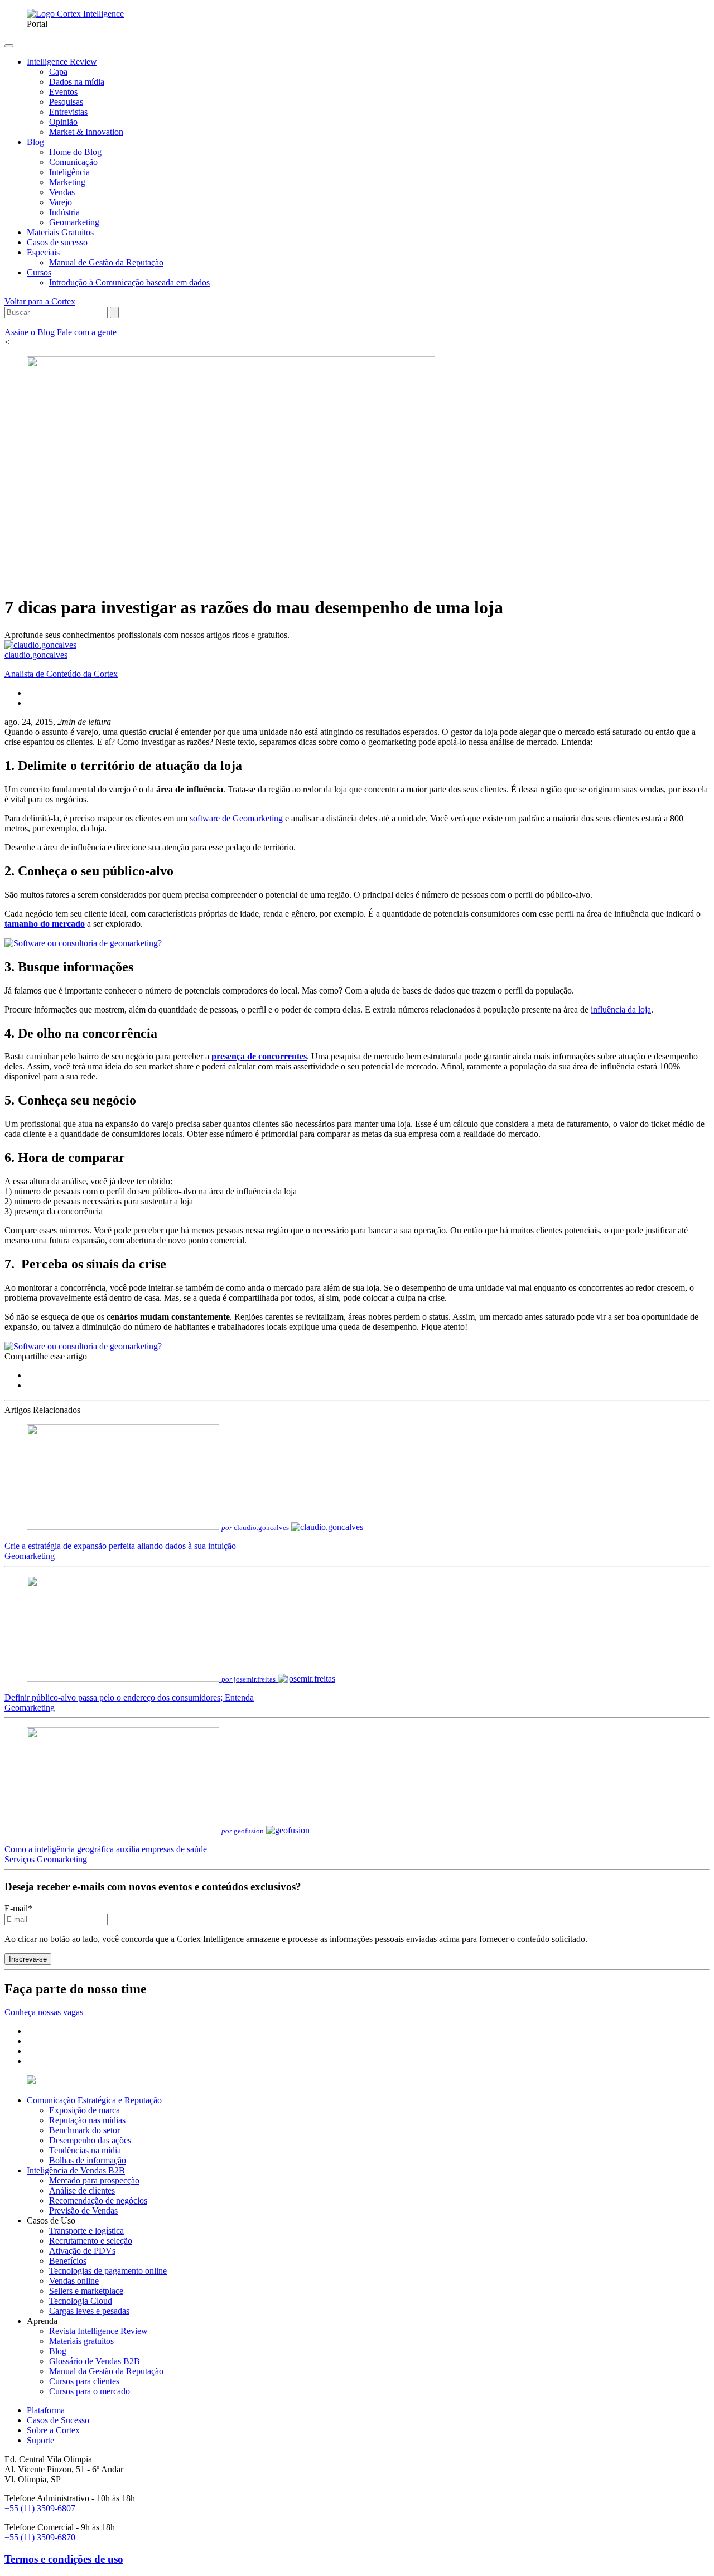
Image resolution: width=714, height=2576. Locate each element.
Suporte (40, 2440)
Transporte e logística (86, 2231)
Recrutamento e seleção (91, 2241)
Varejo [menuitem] (61, 202)
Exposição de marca (85, 2110)
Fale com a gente (87, 332)
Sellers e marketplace (86, 2291)
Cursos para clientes (84, 2381)
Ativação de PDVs (82, 2251)
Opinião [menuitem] (63, 122)
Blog (58, 2351)
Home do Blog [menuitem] (75, 152)
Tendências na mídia (85, 2150)
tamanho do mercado (45, 924)
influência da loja (621, 1009)
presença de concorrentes (259, 1056)
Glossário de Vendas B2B (95, 2361)
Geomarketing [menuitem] (74, 222)
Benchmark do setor (85, 2130)
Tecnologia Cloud (81, 2301)
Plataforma (46, 2410)
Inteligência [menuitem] (69, 172)
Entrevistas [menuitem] (68, 112)
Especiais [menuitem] (43, 252)
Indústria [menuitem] (64, 212)
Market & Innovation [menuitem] (86, 132)
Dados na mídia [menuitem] (77, 82)
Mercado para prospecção (94, 2180)
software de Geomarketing (236, 818)
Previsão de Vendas (83, 2211)
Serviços (20, 1859)
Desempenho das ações (90, 2140)
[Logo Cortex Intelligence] (75, 14)
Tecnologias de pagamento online (108, 2271)
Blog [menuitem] (35, 142)
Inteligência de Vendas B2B (76, 2170)
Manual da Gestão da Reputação (106, 2371)
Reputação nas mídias (87, 2120)
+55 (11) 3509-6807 (40, 2508)
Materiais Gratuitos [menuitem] (60, 232)
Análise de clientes (82, 2190)
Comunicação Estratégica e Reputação (94, 2100)
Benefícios (68, 2261)
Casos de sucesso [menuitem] (57, 242)
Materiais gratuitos (81, 2341)
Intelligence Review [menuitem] (62, 62)
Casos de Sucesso (58, 2420)
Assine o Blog (31, 332)
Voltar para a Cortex (40, 301)
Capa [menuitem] (58, 72)
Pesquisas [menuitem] (66, 102)
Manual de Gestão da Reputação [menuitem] (106, 262)
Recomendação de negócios (98, 2200)
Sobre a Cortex (53, 2430)
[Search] (114, 313)
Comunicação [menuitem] (73, 162)
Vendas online (74, 2281)
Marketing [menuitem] (67, 182)
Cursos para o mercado (90, 2391)
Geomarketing (30, 1556)
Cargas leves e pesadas (89, 2311)
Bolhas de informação (88, 2160)
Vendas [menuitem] (62, 192)
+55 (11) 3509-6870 (40, 2537)
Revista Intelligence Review (98, 2331)
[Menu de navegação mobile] (9, 46)
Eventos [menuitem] (63, 92)
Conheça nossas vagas (44, 2012)
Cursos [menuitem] (39, 272)
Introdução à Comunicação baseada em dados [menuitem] (129, 282)
